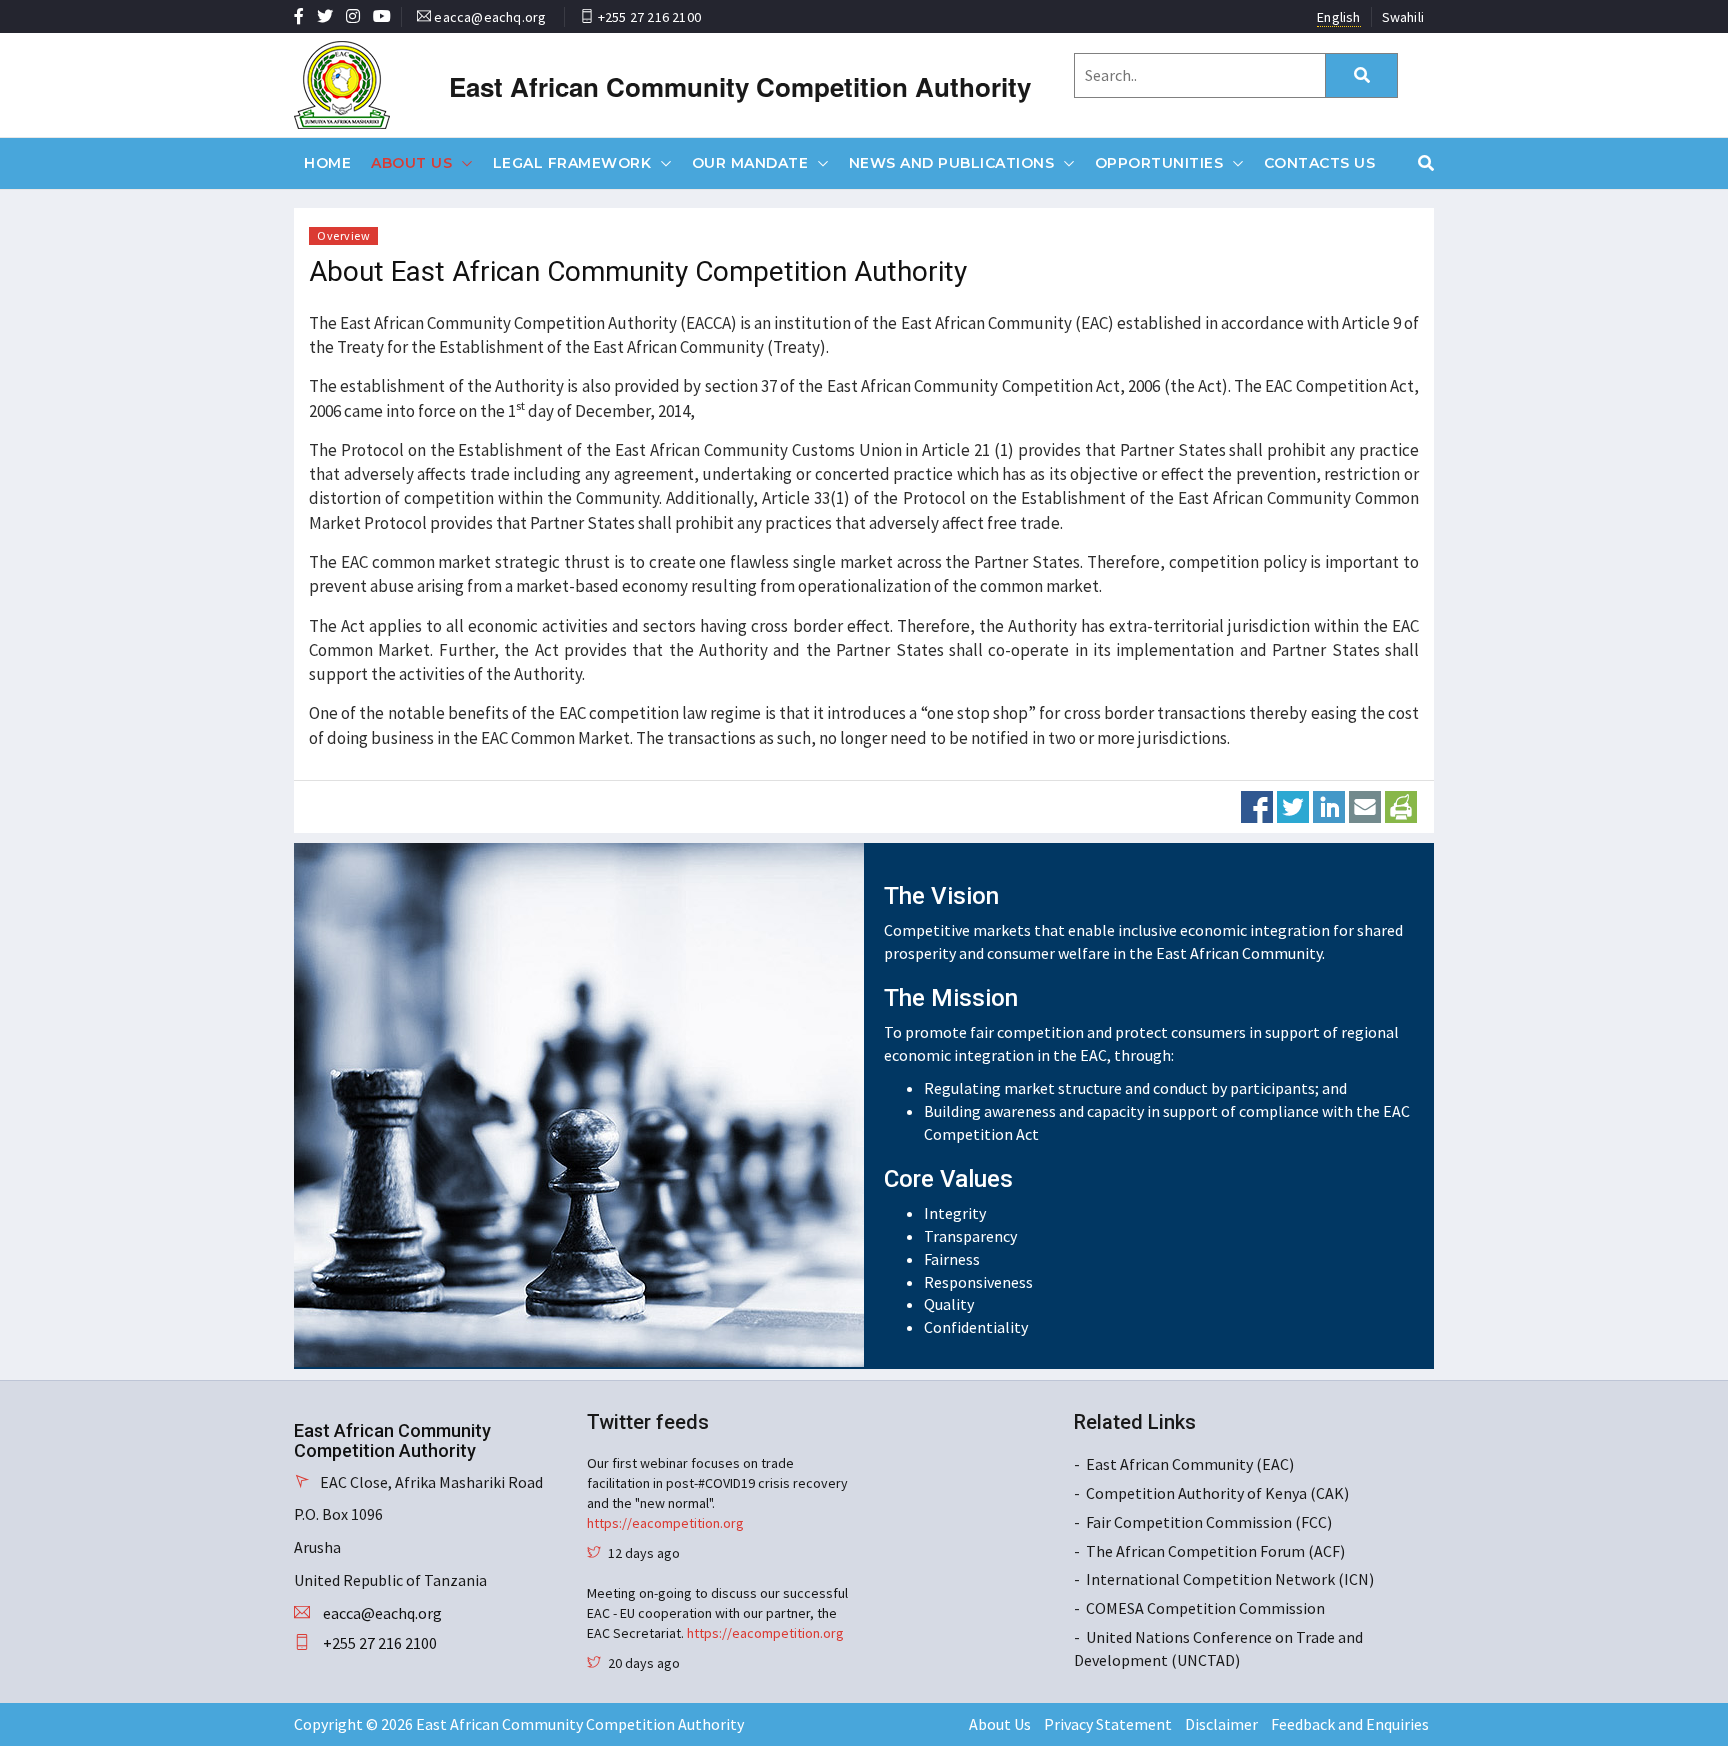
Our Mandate (750, 163)
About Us (411, 163)
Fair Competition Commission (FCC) (1209, 1522)
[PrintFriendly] (1401, 805)
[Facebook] (1257, 805)
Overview (343, 235)
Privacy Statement (1108, 1724)
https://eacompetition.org (665, 1523)
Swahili (1403, 17)
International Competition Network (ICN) (1230, 1579)
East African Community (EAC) (1190, 1464)
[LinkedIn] (1329, 805)
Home (327, 163)
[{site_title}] (376, 85)
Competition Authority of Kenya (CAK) (1217, 1493)
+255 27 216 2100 (649, 17)
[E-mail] (1365, 805)
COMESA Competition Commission (1205, 1608)
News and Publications (952, 163)
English (1338, 17)
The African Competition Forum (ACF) (1215, 1551)
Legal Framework (572, 163)
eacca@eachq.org (490, 17)
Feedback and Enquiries (1350, 1724)
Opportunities (1159, 163)
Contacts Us (1320, 163)
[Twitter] (1293, 805)
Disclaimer (1221, 1724)
